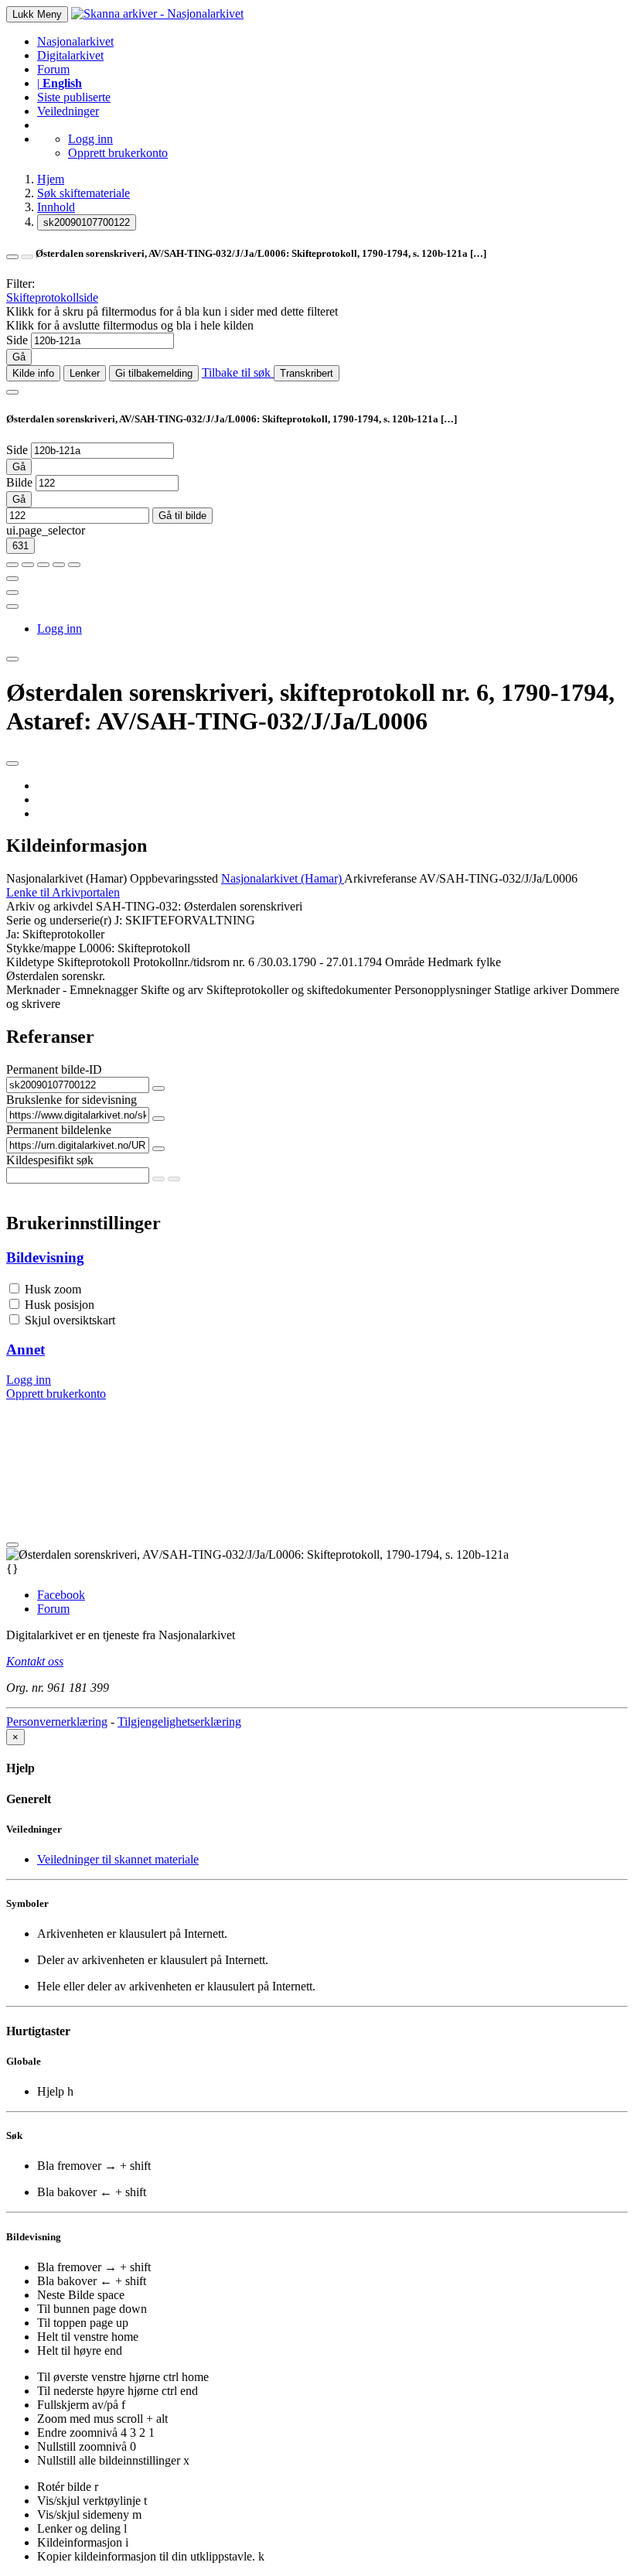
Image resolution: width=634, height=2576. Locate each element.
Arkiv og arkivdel (49, 906)
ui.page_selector (46, 530)
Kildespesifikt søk (50, 1160)
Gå (19, 357)
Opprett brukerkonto (118, 153)
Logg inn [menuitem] (60, 629)
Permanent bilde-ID (54, 1069)
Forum (53, 69)
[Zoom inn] (12, 565)
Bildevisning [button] (45, 1257)
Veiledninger (68, 111)
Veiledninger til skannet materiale (118, 1859)
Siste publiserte (74, 97)
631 (20, 546)
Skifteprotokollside (52, 297)
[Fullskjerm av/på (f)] (12, 579)
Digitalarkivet (70, 55)
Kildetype (30, 962)
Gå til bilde (182, 516)
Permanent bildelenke (59, 1130)
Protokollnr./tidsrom (181, 962)
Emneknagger (104, 990)
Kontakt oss (35, 1661)
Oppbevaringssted (174, 878)
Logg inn (90, 139)
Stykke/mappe (41, 948)
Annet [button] (26, 1349)
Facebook (61, 1595)
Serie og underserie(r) (59, 920)
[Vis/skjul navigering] (12, 392)
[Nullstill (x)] (74, 565)
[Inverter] (59, 565)
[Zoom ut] (28, 565)
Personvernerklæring (57, 1722)
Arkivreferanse (380, 878)
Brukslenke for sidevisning (72, 1100)
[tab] (317, 1258)
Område (405, 962)
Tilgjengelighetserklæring (179, 1722)
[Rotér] (43, 565)
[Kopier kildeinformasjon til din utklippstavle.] (12, 593)
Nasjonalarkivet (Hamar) (66, 878)
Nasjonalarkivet (75, 41)
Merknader (33, 990)
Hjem (51, 179)
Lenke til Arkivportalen (63, 892)
